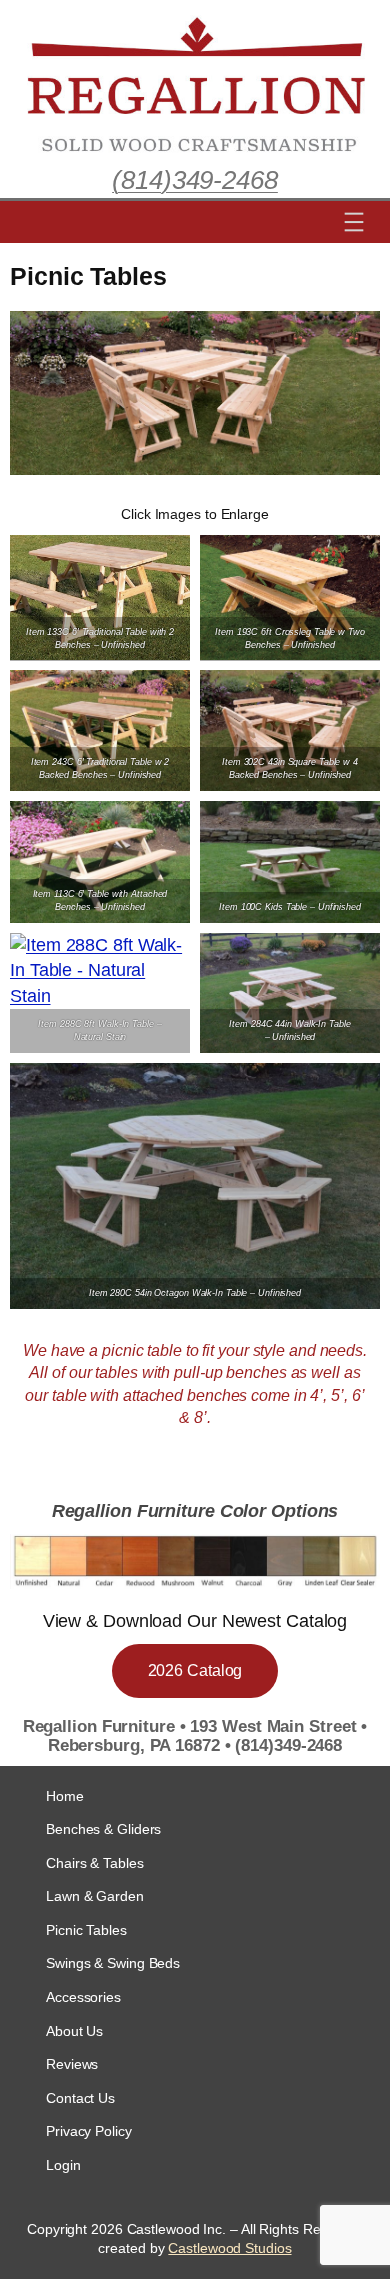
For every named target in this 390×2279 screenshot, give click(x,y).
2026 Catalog (195, 1670)
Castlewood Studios (229, 2248)
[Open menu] (354, 222)
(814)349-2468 (195, 180)
